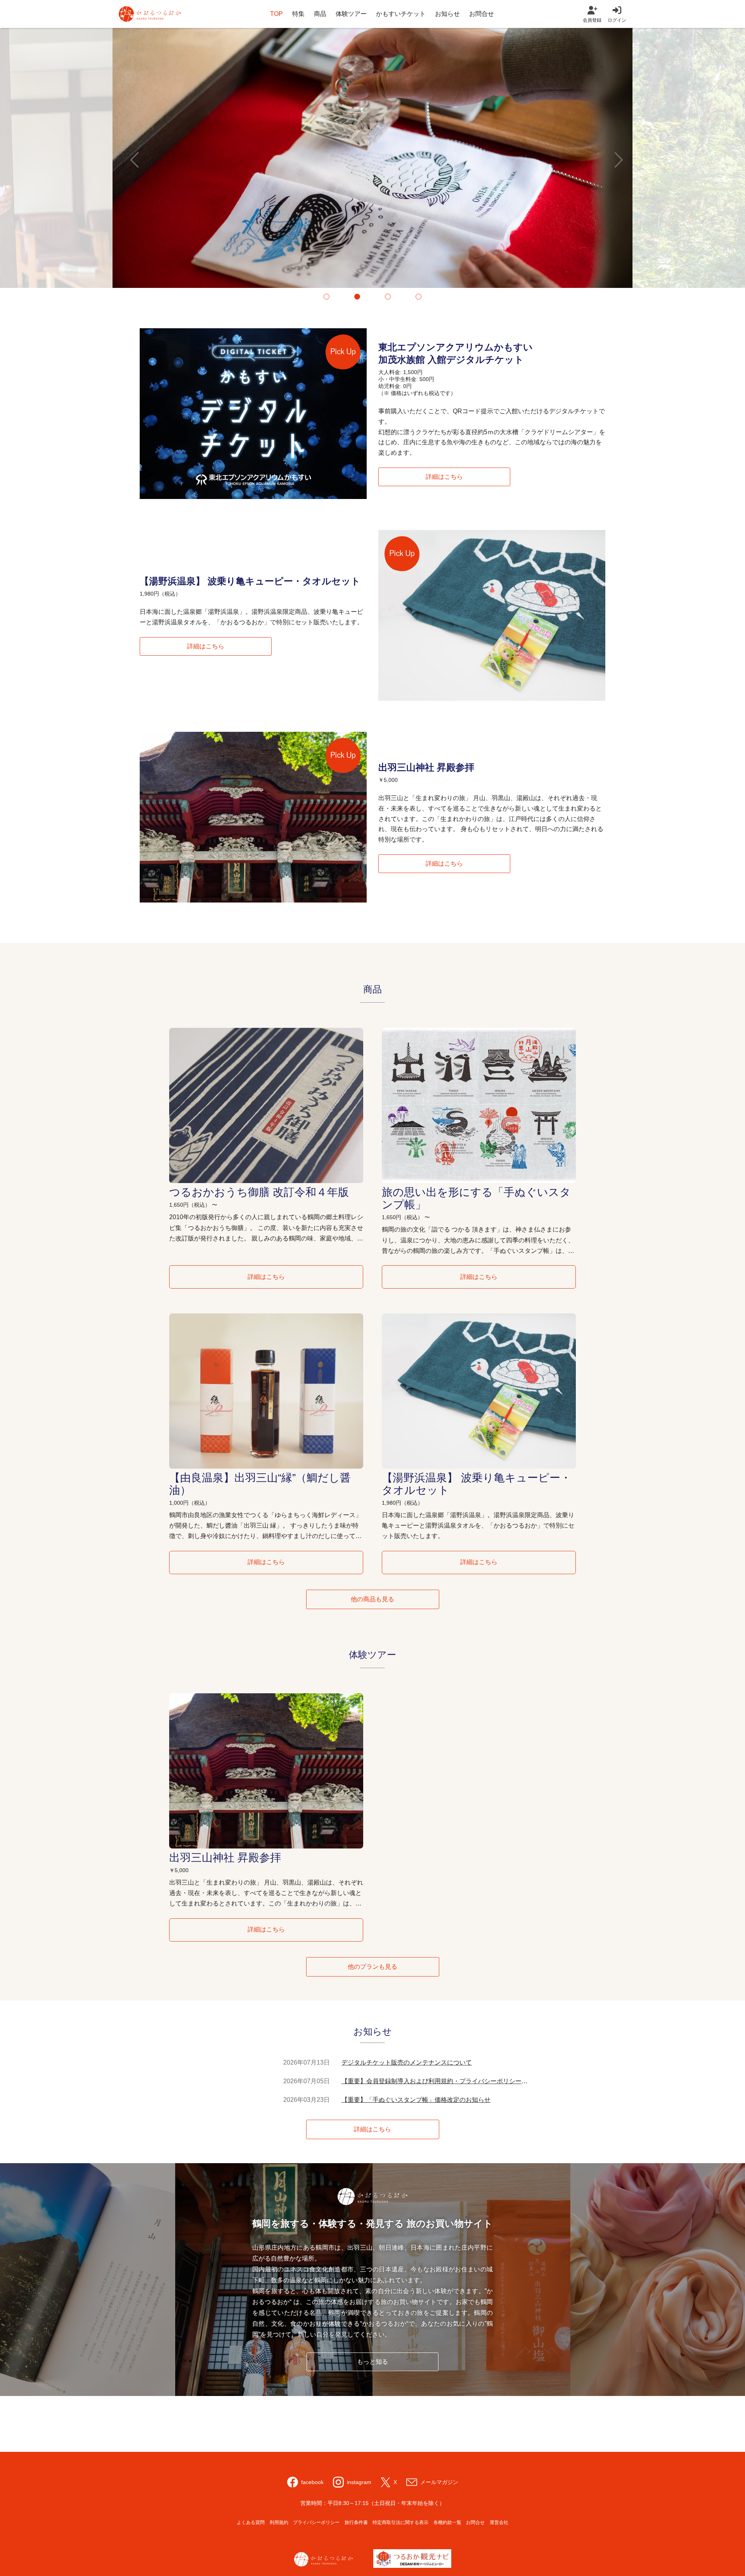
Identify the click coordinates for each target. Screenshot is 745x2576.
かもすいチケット (401, 14)
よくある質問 (251, 2522)
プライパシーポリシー (316, 2522)
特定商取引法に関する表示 (400, 2522)
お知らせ (447, 14)
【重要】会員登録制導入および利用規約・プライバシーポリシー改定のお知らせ (435, 2081)
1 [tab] (327, 297)
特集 (298, 14)
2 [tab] (357, 297)
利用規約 (279, 2522)
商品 (320, 14)
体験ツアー (351, 14)
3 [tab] (388, 297)
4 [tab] (418, 297)
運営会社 (499, 2522)
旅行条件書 (356, 2522)
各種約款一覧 (447, 2522)
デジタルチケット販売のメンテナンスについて (407, 2062)
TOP (276, 14)
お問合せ (482, 14)
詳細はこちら (444, 477)
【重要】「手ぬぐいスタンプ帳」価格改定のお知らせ (416, 2100)
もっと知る (372, 2362)
